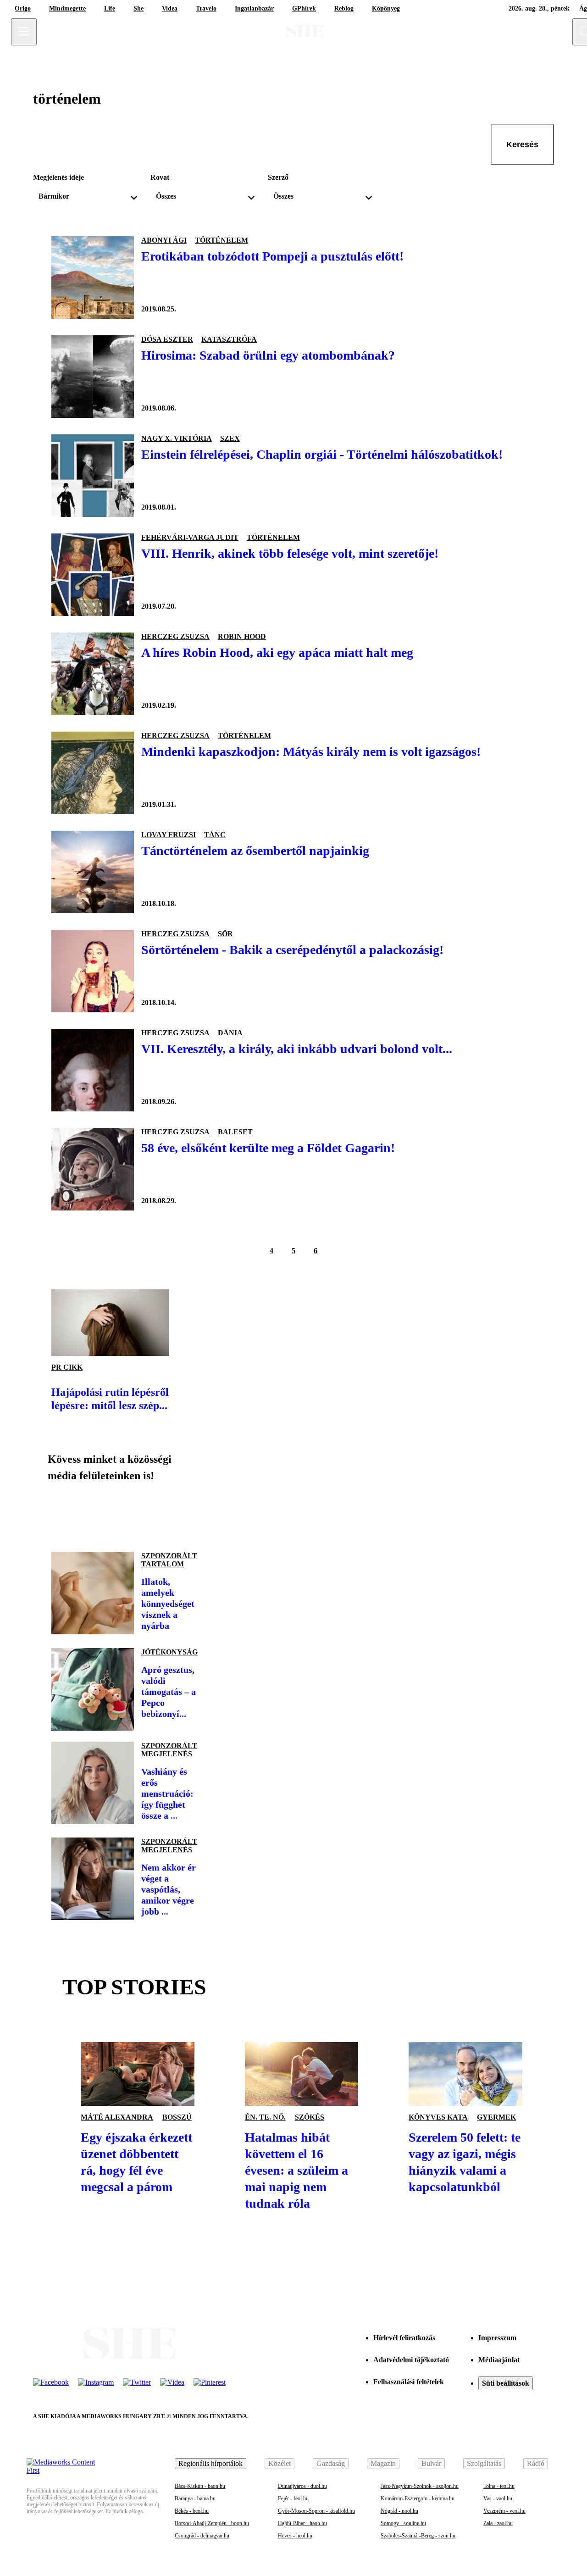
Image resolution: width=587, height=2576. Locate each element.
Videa (170, 8)
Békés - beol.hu (192, 2511)
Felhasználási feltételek (409, 2382)
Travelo (206, 8)
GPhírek (304, 8)
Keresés (522, 144)
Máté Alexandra (117, 2117)
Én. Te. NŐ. (265, 2117)
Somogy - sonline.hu (403, 2523)
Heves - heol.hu (295, 2536)
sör (225, 934)
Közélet (280, 2463)
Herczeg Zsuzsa (175, 636)
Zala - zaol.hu (498, 2523)
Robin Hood (242, 636)
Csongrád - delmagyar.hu (202, 2536)
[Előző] (249, 1251)
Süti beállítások (506, 2383)
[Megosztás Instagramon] (125, 1513)
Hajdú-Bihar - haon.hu (302, 2523)
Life (110, 8)
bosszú (177, 2117)
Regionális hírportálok (210, 2463)
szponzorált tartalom (169, 1560)
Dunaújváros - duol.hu (302, 2486)
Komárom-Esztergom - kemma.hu (418, 2498)
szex (230, 438)
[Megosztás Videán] (187, 1513)
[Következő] (338, 1251)
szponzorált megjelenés (169, 1750)
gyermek (496, 2117)
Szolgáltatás (484, 2463)
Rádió (536, 2463)
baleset (235, 1132)
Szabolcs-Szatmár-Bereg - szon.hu (418, 2536)
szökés (310, 2117)
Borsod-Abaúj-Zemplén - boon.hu (212, 2523)
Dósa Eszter (167, 339)
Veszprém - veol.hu (504, 2511)
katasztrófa (229, 339)
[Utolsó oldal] (360, 1251)
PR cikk (67, 1367)
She (138, 8)
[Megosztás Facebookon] (62, 1513)
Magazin (383, 2463)
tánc (215, 835)
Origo (23, 8)
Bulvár (431, 2463)
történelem (222, 240)
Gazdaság (331, 2463)
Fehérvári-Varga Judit (190, 537)
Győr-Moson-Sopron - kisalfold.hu (316, 2511)
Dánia (230, 1033)
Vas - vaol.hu (498, 2498)
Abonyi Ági (164, 240)
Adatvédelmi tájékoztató (411, 2360)
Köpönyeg (386, 8)
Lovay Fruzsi (169, 835)
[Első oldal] (227, 1251)
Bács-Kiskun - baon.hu (200, 2486)
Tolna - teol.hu (499, 2486)
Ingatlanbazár (254, 8)
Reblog (344, 8)
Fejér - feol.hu (293, 2498)
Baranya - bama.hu (195, 2498)
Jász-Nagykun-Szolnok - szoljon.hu (420, 2486)
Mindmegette (67, 8)
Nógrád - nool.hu (399, 2511)
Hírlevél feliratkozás (404, 2338)
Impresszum (497, 2338)
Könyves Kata (438, 2117)
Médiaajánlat (499, 2360)
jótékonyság (169, 1652)
